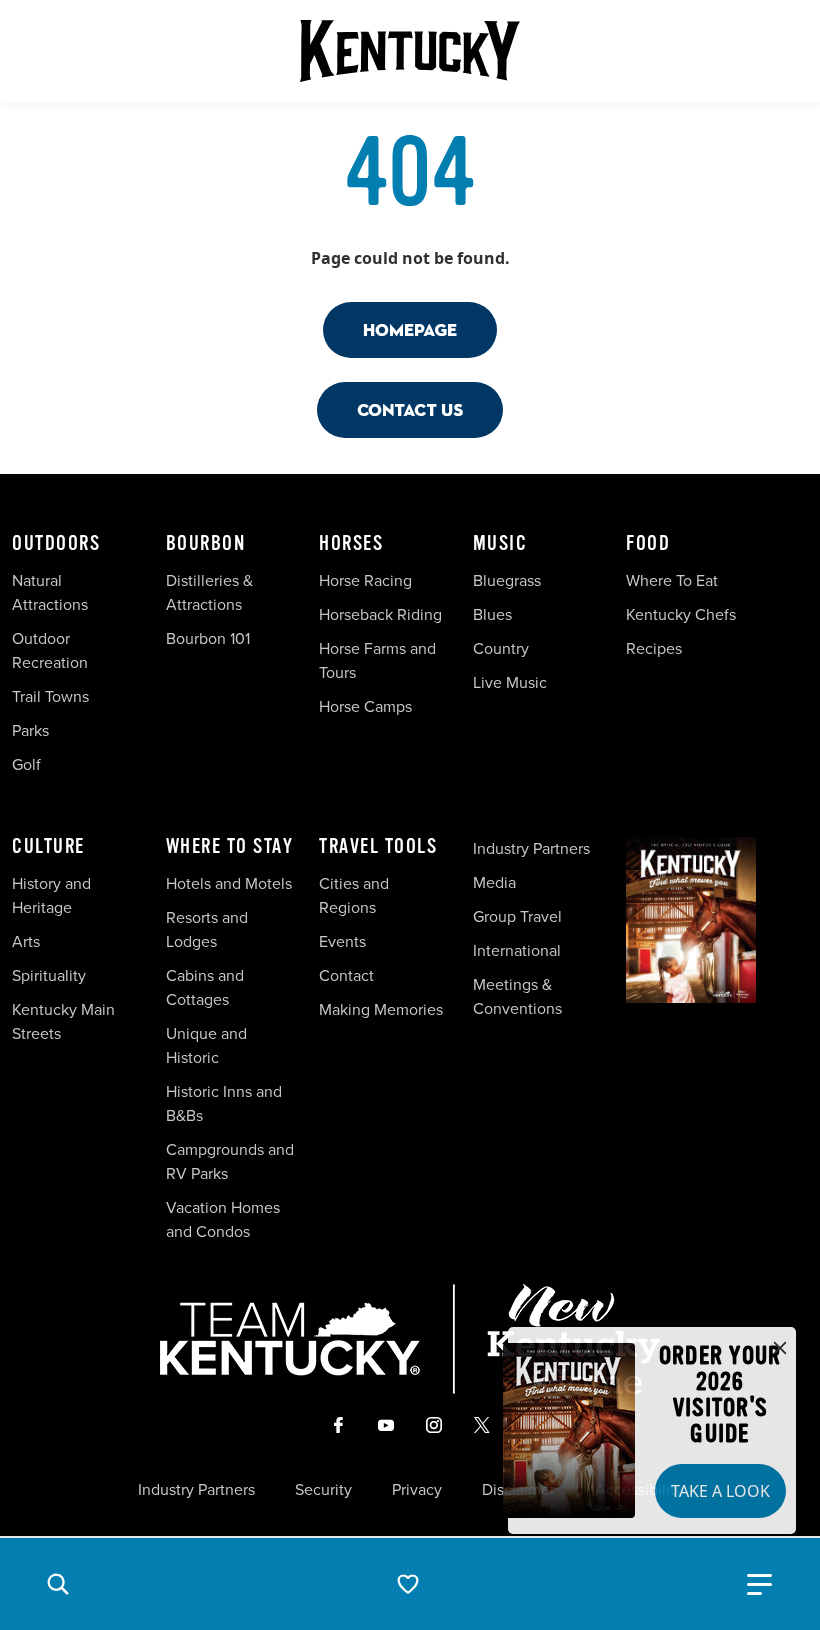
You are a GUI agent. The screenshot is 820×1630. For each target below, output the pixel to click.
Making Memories (381, 1009)
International (517, 950)
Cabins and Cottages (205, 987)
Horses (351, 544)
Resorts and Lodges (207, 929)
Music (500, 544)
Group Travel (517, 916)
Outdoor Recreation (50, 650)
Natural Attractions (50, 592)
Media (494, 882)
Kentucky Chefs (681, 614)
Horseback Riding (380, 614)
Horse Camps (365, 706)
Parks (30, 730)
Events (342, 941)
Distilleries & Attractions (209, 592)
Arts (26, 941)
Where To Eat (672, 580)
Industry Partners (531, 848)
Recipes (656, 648)
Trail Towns (50, 696)
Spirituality (51, 975)
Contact (346, 975)
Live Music (510, 682)
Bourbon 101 (208, 638)
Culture (48, 847)
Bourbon (206, 544)
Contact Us (410, 409)
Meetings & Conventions (517, 996)
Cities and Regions (354, 895)
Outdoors (56, 544)
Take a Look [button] (720, 1491)
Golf (26, 764)
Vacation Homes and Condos (223, 1219)
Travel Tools (378, 847)
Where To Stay (230, 847)
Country (501, 648)
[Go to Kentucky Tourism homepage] (410, 51)
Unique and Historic (206, 1045)
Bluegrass (507, 580)
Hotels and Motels (229, 883)
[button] (58, 1584)
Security (323, 1490)
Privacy (417, 1490)
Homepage (410, 329)
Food (648, 544)
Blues (492, 614)
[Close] (780, 1349)
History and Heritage (51, 895)
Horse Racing (365, 580)
